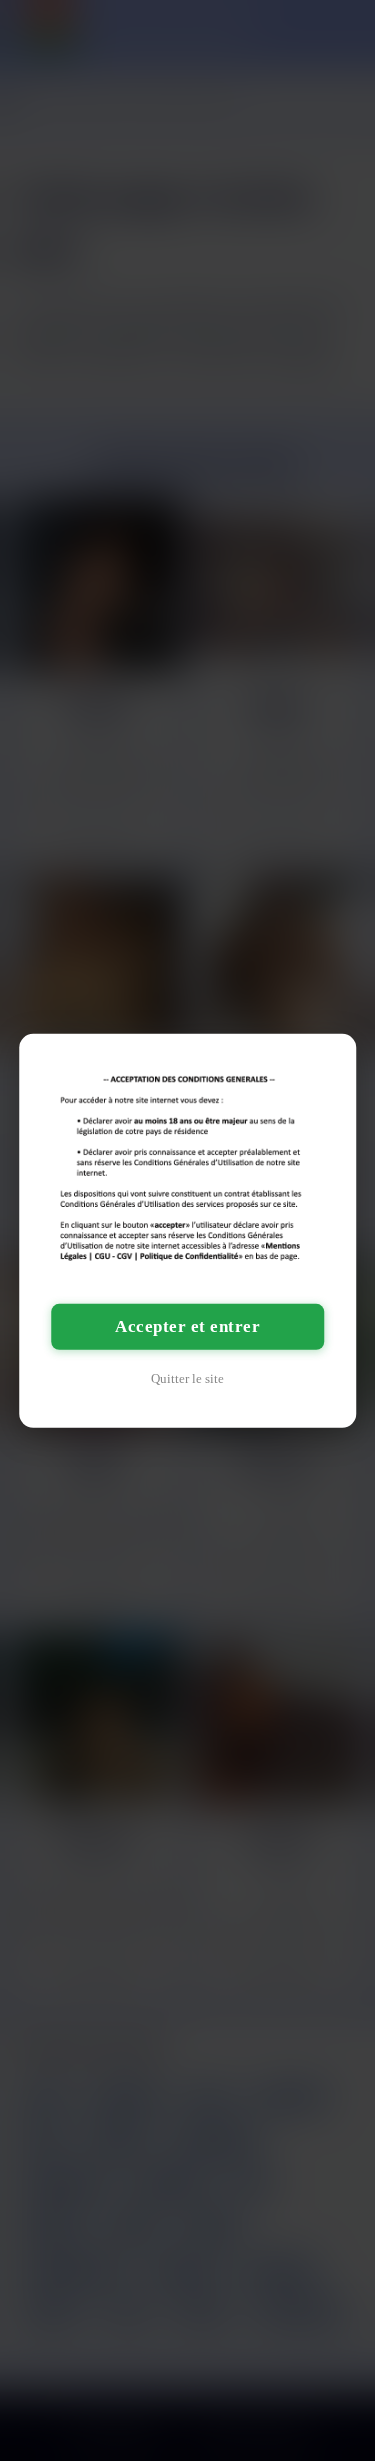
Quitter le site (187, 1378)
